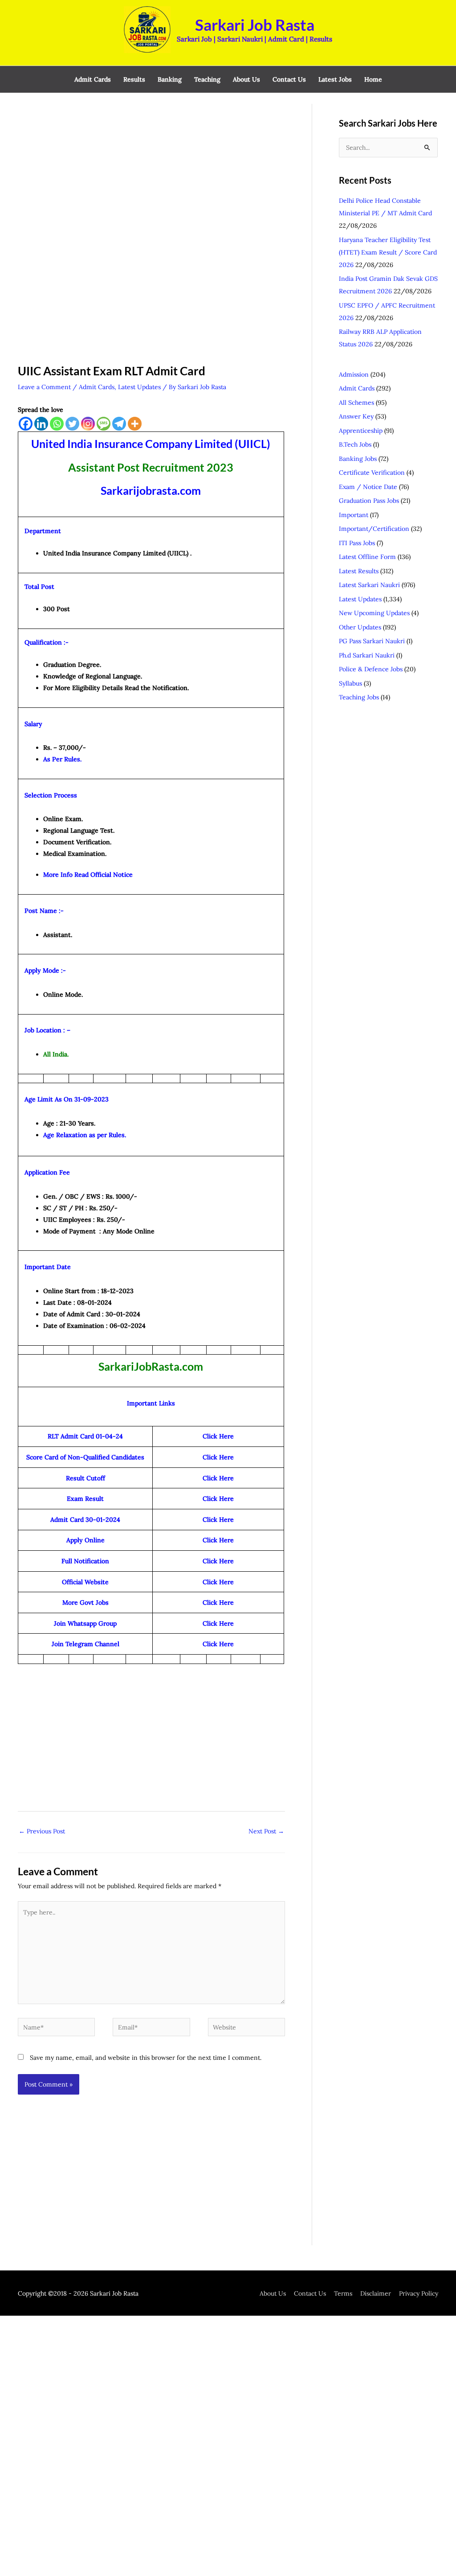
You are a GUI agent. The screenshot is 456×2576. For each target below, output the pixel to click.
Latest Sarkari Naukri (369, 585)
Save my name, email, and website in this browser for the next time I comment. (146, 2058)
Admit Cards (97, 387)
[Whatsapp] (57, 424)
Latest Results (359, 571)
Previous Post (42, 1831)
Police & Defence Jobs (371, 669)
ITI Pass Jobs (357, 543)
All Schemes (356, 403)
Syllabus (350, 683)
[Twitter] (72, 424)
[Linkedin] (41, 424)
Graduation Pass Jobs (369, 501)
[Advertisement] (151, 170)
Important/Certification (374, 529)
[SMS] (104, 424)
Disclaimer (376, 2293)
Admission (354, 374)
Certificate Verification (372, 472)
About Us (273, 2293)
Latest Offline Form (367, 557)
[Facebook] (26, 424)
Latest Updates (139, 387)
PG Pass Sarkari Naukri (372, 641)
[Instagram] (88, 424)
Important (354, 515)
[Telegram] (119, 424)
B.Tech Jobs (355, 444)
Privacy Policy (419, 2293)
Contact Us (310, 2293)
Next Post (266, 1831)
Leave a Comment (44, 387)
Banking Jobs (358, 459)
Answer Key (356, 416)
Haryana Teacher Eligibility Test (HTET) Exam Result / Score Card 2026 (388, 252)
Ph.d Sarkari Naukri (367, 655)
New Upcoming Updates (374, 613)
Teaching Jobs (359, 697)
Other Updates (360, 627)
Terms (343, 2293)
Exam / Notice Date (368, 487)
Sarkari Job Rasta (255, 25)
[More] (135, 424)
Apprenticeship (361, 431)
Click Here (218, 1602)
